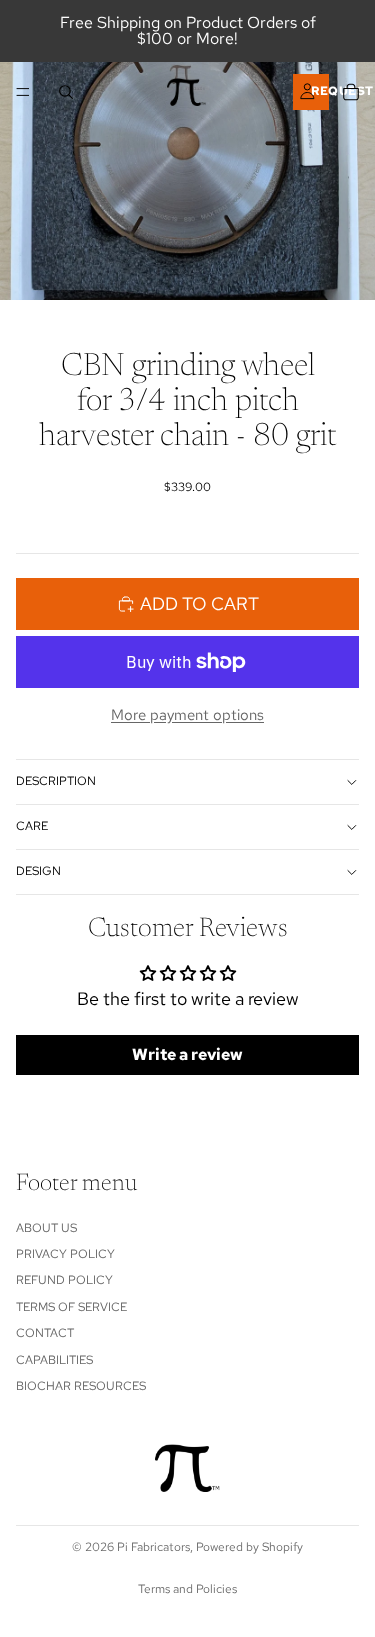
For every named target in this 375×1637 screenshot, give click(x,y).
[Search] (66, 92)
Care (32, 826)
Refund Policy (64, 1280)
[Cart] (351, 92)
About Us (46, 1227)
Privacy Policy (65, 1254)
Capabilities (54, 1359)
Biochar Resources (81, 1386)
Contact (45, 1333)
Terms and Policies (187, 1589)
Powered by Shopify (249, 1547)
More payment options (187, 715)
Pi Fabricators (153, 1547)
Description (56, 781)
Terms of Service (71, 1307)
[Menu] (23, 92)
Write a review (187, 1054)
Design (38, 871)
